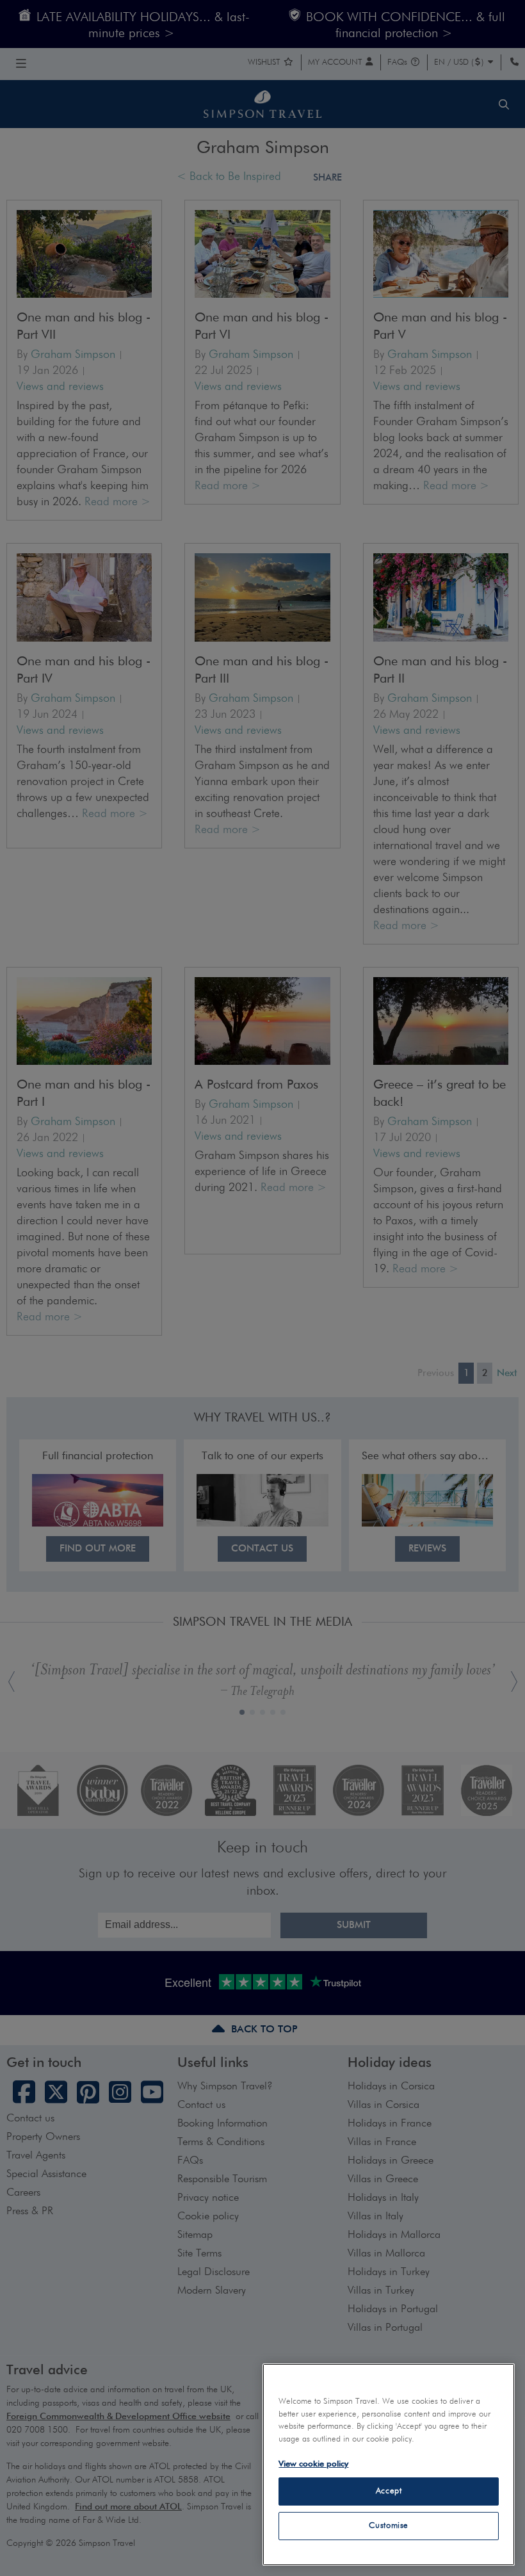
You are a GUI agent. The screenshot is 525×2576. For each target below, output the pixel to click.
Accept (389, 2491)
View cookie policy (313, 2464)
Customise (389, 2526)
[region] (389, 2465)
